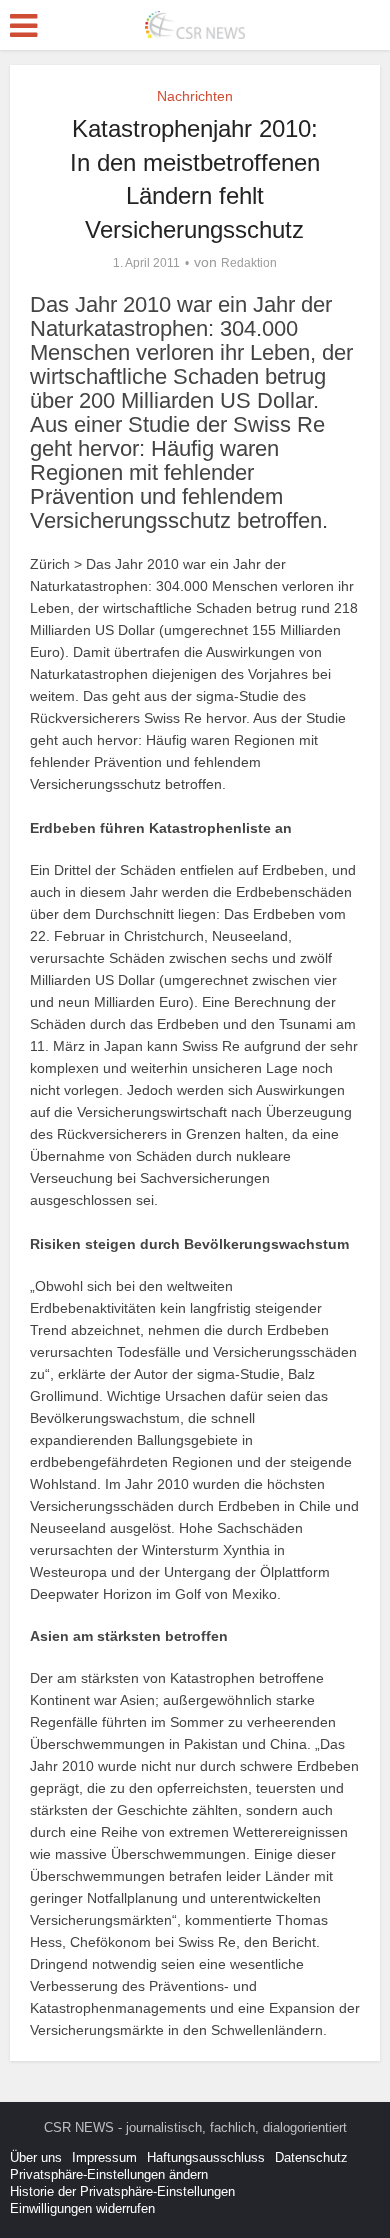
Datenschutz (311, 2157)
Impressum (104, 2157)
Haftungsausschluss (206, 2157)
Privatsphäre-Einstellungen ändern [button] (109, 2174)
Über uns (36, 2157)
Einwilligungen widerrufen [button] (82, 2208)
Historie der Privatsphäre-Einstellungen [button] (122, 2191)
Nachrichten (195, 96)
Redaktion (249, 263)
